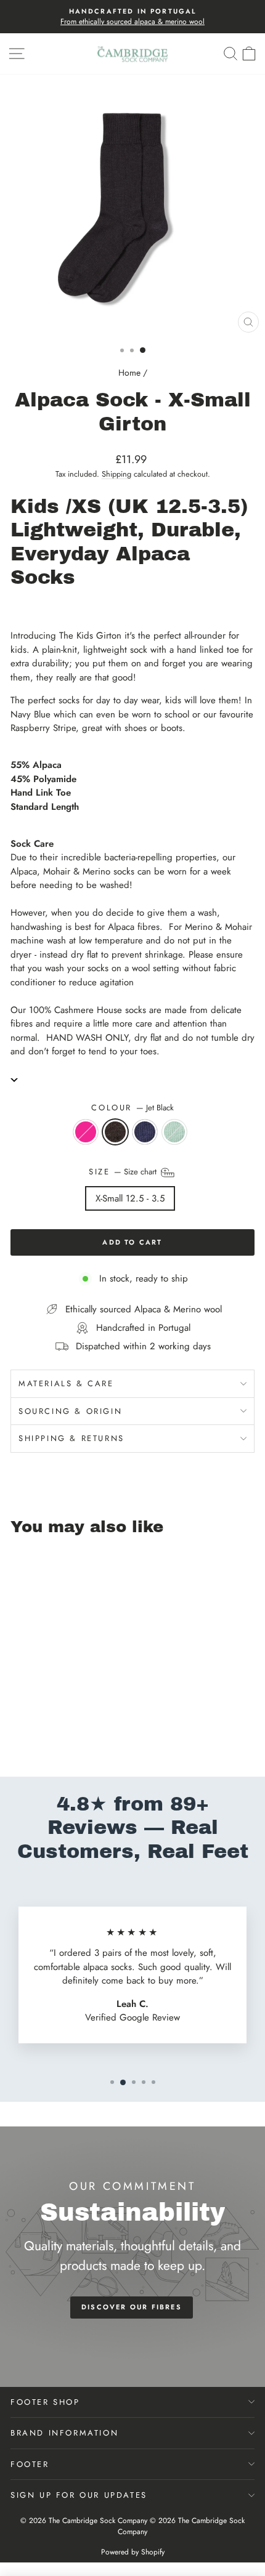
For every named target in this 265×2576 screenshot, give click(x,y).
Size (124, 1172)
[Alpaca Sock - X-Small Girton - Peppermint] (60, 1734)
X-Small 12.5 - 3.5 (130, 1198)
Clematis (86, 1132)
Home (129, 373)
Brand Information (64, 2433)
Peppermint (174, 1132)
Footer (30, 2464)
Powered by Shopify (133, 2552)
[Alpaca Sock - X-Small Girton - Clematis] (18, 1734)
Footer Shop (45, 2402)
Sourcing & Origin (70, 1411)
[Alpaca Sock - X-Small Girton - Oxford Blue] (46, 1734)
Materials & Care (66, 1383)
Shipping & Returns (71, 1438)
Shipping (116, 474)
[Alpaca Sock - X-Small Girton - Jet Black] (32, 1734)
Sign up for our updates (79, 2495)
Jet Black (115, 1132)
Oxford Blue (145, 1132)
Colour (132, 1108)
